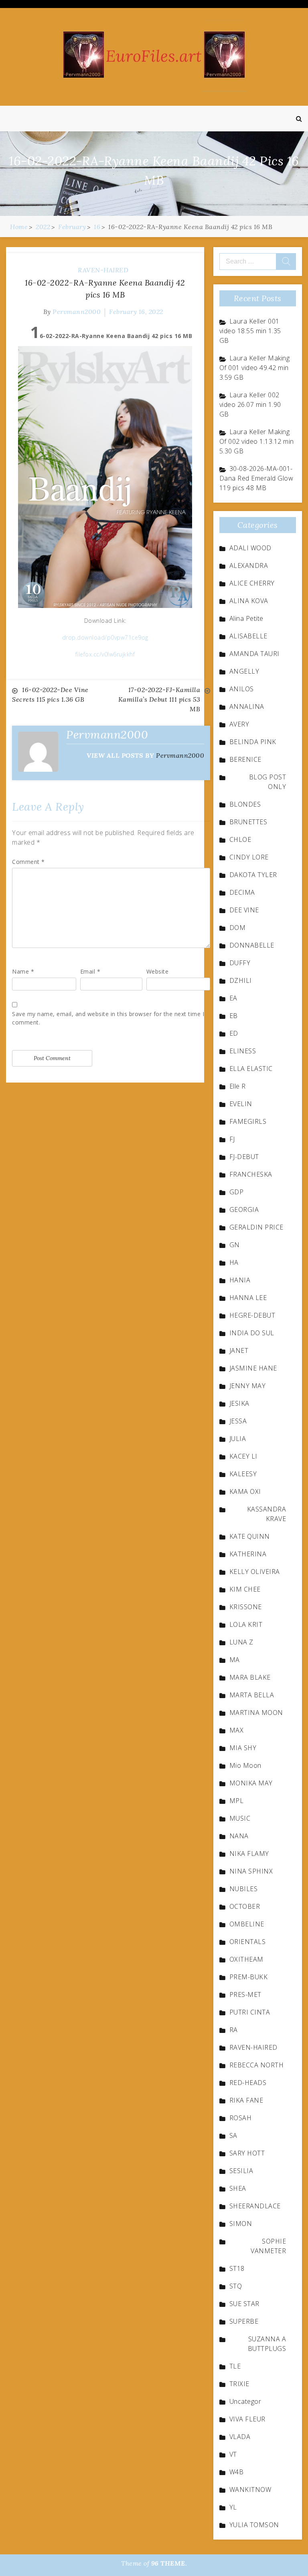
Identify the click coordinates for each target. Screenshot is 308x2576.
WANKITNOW (250, 2489)
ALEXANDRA (249, 566)
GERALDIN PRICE (256, 1227)
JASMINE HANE (253, 1368)
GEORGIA (244, 1210)
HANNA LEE (248, 1298)
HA (234, 1262)
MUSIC (240, 1818)
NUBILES (244, 1889)
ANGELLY (244, 671)
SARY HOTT (247, 2153)
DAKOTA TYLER (253, 875)
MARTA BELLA (252, 1695)
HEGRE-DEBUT (252, 1315)
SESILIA (241, 2171)
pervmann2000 (77, 312)
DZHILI (241, 980)
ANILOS (242, 689)
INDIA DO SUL (252, 1333)
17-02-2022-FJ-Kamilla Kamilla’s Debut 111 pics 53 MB (159, 699)
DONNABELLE (252, 945)
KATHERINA (248, 1554)
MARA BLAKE (250, 1677)
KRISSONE (246, 1607)
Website (158, 971)
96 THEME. (169, 2563)
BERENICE (245, 759)
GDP (237, 1192)
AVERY (239, 724)
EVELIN (241, 1104)
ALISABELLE (248, 636)
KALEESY (243, 1474)
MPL (237, 1801)
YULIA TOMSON (254, 2525)
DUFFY (240, 963)
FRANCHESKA (251, 1174)
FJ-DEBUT (244, 1157)
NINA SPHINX (251, 1871)
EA (233, 998)
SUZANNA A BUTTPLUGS (267, 2344)
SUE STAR (244, 2304)
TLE (235, 2366)
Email (90, 971)
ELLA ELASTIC (251, 1069)
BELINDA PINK (253, 742)
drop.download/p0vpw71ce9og (105, 637)
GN (235, 1245)
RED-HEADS (248, 2083)
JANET (239, 1350)
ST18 (237, 2268)
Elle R (238, 1086)
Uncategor (245, 2401)
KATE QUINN (250, 1536)
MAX (237, 1730)
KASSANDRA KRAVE (267, 1514)
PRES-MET (245, 1994)
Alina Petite (246, 618)
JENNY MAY (248, 1386)
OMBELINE (247, 1924)
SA (233, 2135)
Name (23, 971)
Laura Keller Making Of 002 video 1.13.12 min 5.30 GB (257, 441)
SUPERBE (244, 2321)
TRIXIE (239, 2384)
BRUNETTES (248, 822)
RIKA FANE (246, 2100)
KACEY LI (243, 1456)
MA (235, 1660)
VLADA (240, 2437)
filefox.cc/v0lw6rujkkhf (105, 654)
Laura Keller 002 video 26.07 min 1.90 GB (250, 405)
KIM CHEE (245, 1589)
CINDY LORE (249, 857)
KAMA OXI (245, 1491)
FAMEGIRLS (248, 1121)
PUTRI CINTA (250, 2012)
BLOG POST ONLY (268, 782)
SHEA (238, 2188)
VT (233, 2454)
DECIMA (242, 892)
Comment (28, 862)
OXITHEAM (246, 1959)
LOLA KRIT (246, 1624)
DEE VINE (244, 910)
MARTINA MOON (256, 1713)
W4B (237, 2472)
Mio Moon (245, 1765)
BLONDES (245, 804)
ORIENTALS (248, 1942)
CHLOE (240, 839)
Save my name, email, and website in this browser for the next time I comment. (108, 1018)
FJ (232, 1139)
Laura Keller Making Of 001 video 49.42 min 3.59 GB (255, 368)
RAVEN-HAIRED (103, 270)
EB (234, 1016)
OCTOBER (245, 1906)
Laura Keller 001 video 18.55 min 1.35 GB (250, 331)
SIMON (241, 2224)
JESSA (238, 1421)
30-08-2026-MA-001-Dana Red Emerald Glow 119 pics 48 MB (256, 478)
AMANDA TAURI (254, 654)
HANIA (240, 1280)
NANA (239, 1836)
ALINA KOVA (249, 601)
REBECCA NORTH (257, 2065)
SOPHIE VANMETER (268, 2246)
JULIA (238, 1439)
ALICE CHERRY (252, 583)
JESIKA (239, 1403)
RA (234, 2030)
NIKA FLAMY (249, 1854)
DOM (238, 928)
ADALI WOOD (250, 548)
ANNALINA (247, 706)
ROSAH (241, 2118)
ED (234, 1033)
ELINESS (243, 1051)
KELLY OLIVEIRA (255, 1572)
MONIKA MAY (251, 1783)
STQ (236, 2286)
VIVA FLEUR (247, 2419)
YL (233, 2507)
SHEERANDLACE (255, 2206)
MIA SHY (243, 1748)
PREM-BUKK (249, 1977)
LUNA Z (241, 1642)
